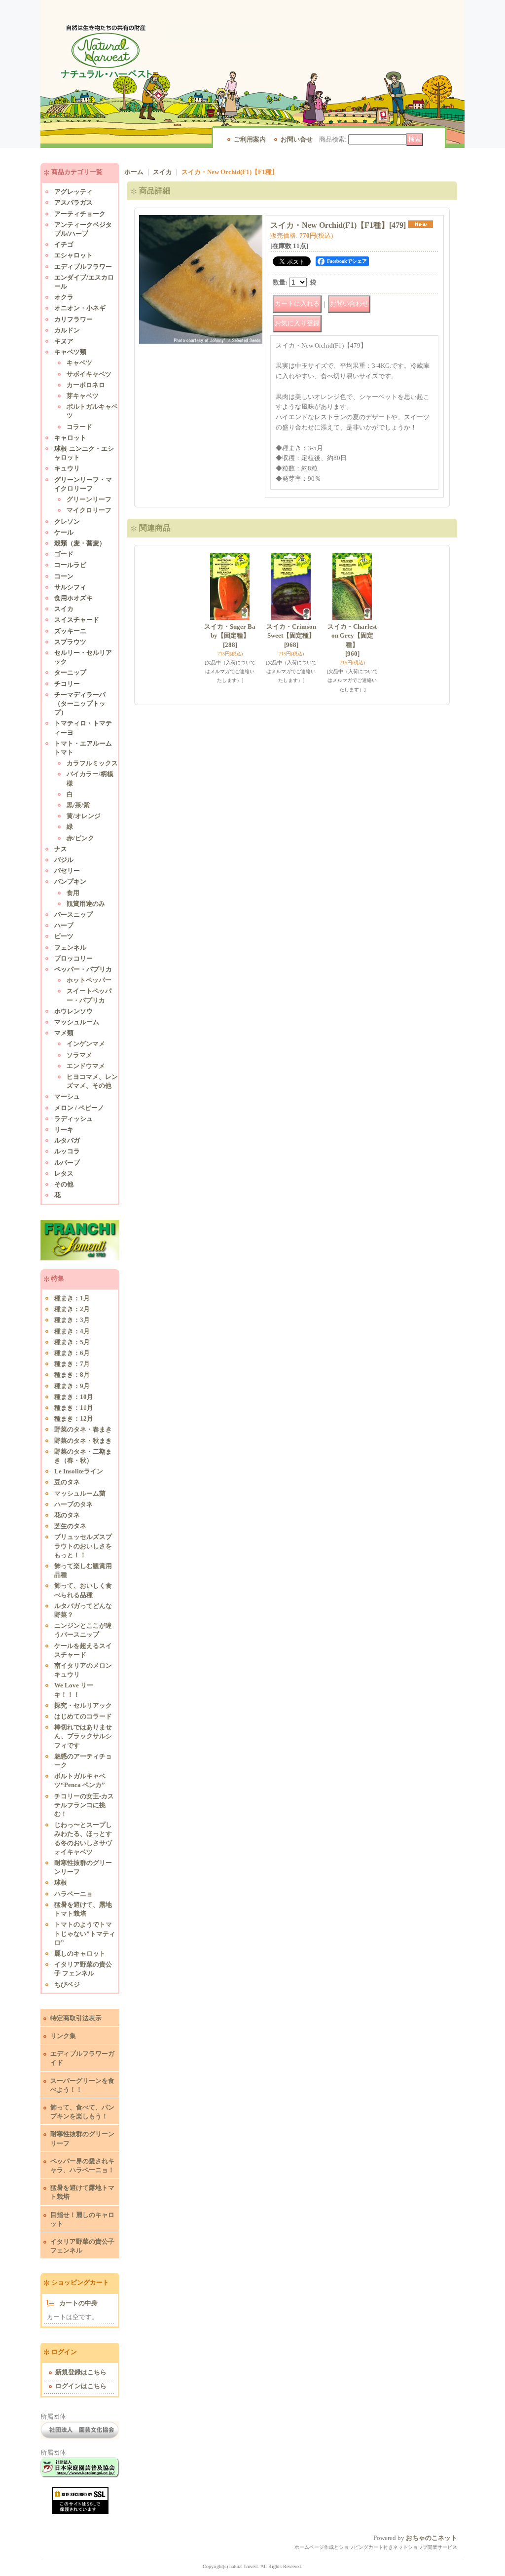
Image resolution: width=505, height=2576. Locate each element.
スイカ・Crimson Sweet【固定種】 (291, 635)
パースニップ (73, 914)
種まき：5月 (72, 1342)
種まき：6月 (72, 1353)
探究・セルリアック (83, 1705)
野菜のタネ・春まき (83, 1429)
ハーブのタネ (73, 1504)
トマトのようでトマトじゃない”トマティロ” (85, 1933)
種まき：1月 (72, 1298)
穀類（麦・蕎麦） (80, 543)
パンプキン (70, 881)
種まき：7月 (72, 1364)
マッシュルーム (77, 1022)
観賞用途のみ (86, 904)
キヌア (64, 341)
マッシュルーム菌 (80, 1493)
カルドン (67, 330)
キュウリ (67, 468)
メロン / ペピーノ (79, 1108)
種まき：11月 (74, 1408)
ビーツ (64, 936)
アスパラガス (73, 202)
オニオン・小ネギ (80, 308)
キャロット (70, 438)
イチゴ (64, 244)
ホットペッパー (89, 980)
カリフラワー (73, 319)
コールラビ (70, 565)
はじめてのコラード (83, 1716)
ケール (64, 532)
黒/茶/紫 (78, 805)
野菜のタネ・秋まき (83, 1441)
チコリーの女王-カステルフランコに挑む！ (84, 1805)
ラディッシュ (73, 1119)
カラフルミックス (92, 763)
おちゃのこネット (432, 2538)
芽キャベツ (83, 396)
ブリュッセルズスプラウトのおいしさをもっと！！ (83, 1546)
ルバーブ (67, 1163)
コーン (64, 576)
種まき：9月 (72, 1386)
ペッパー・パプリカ (83, 969)
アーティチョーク (80, 214)
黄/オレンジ (84, 816)
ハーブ (64, 925)
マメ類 (64, 1033)
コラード (79, 427)
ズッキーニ (70, 631)
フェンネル (70, 948)
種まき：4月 (72, 1331)
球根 (61, 1882)
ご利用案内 (250, 139)
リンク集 (63, 2036)
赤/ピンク (80, 838)
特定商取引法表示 (76, 2018)
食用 (73, 893)
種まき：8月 (72, 1375)
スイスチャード (77, 620)
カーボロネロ (86, 385)
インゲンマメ (86, 1044)
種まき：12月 (74, 1418)
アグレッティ (73, 192)
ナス (61, 849)
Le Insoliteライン (79, 1471)
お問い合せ (297, 139)
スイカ (64, 609)
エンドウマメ (86, 1066)
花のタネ (67, 1515)
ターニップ (70, 672)
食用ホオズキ (73, 598)
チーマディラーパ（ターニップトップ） (80, 703)
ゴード (64, 554)
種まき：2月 (72, 1309)
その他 (64, 1184)
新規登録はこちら (81, 2372)
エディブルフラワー (83, 267)
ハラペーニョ (73, 1894)
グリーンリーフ (89, 499)
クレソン (67, 521)
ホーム (134, 172)
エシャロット (73, 255)
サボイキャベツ (89, 374)
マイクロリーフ (89, 510)
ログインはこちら (81, 2386)
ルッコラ (67, 1151)
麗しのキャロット (80, 1953)
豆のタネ (67, 1482)
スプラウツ (70, 642)
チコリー (67, 684)
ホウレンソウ (73, 1011)
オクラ (64, 297)
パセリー (67, 871)
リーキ (64, 1129)
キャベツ (79, 363)
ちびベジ (67, 1985)
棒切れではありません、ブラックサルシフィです (83, 1736)
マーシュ (67, 1096)
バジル (64, 860)
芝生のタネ (70, 1526)
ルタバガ (67, 1140)
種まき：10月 (74, 1397)
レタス (64, 1173)
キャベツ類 (70, 352)
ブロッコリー (73, 958)
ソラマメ (79, 1055)
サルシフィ (70, 587)
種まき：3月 (72, 1320)
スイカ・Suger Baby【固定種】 (230, 635)
